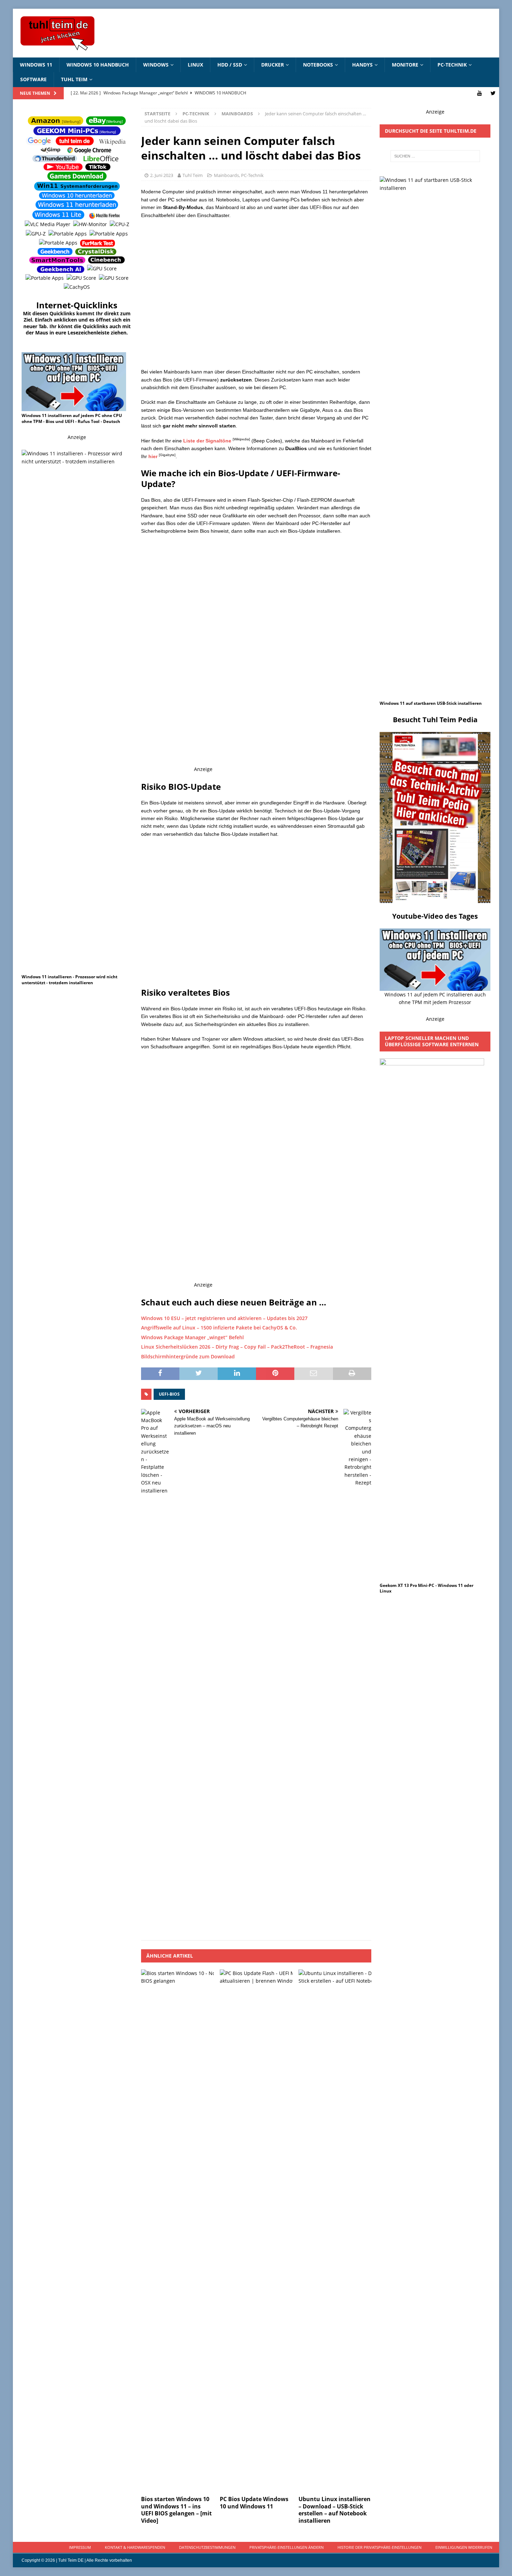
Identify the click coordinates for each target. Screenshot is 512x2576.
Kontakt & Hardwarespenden (135, 2547)
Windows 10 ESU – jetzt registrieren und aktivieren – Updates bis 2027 (224, 1318)
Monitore (405, 65)
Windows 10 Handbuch (98, 65)
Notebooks (318, 65)
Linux (195, 65)
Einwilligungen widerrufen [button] (464, 2547)
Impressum (80, 2547)
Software (33, 79)
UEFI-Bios (169, 1394)
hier (153, 456)
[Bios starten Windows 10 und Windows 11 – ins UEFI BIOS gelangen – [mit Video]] (177, 2231)
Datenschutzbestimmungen (207, 2547)
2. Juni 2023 (162, 175)
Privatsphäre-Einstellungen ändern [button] (286, 2547)
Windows (156, 65)
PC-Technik (452, 65)
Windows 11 (36, 65)
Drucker (273, 65)
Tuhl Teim (74, 79)
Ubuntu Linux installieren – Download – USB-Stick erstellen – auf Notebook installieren (335, 2510)
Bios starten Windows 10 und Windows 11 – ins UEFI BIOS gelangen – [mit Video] (176, 2510)
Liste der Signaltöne (207, 441)
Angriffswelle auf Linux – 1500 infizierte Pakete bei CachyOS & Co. (219, 1328)
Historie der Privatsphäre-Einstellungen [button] (379, 2547)
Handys (362, 65)
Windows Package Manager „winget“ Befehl (192, 1337)
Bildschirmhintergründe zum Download (188, 1356)
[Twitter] (493, 93)
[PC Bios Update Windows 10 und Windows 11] (256, 2231)
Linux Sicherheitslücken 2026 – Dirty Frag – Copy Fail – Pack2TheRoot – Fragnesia (237, 1347)
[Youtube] (479, 93)
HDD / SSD (230, 65)
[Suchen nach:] (435, 156)
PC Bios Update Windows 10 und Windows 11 (254, 2503)
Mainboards (226, 175)
